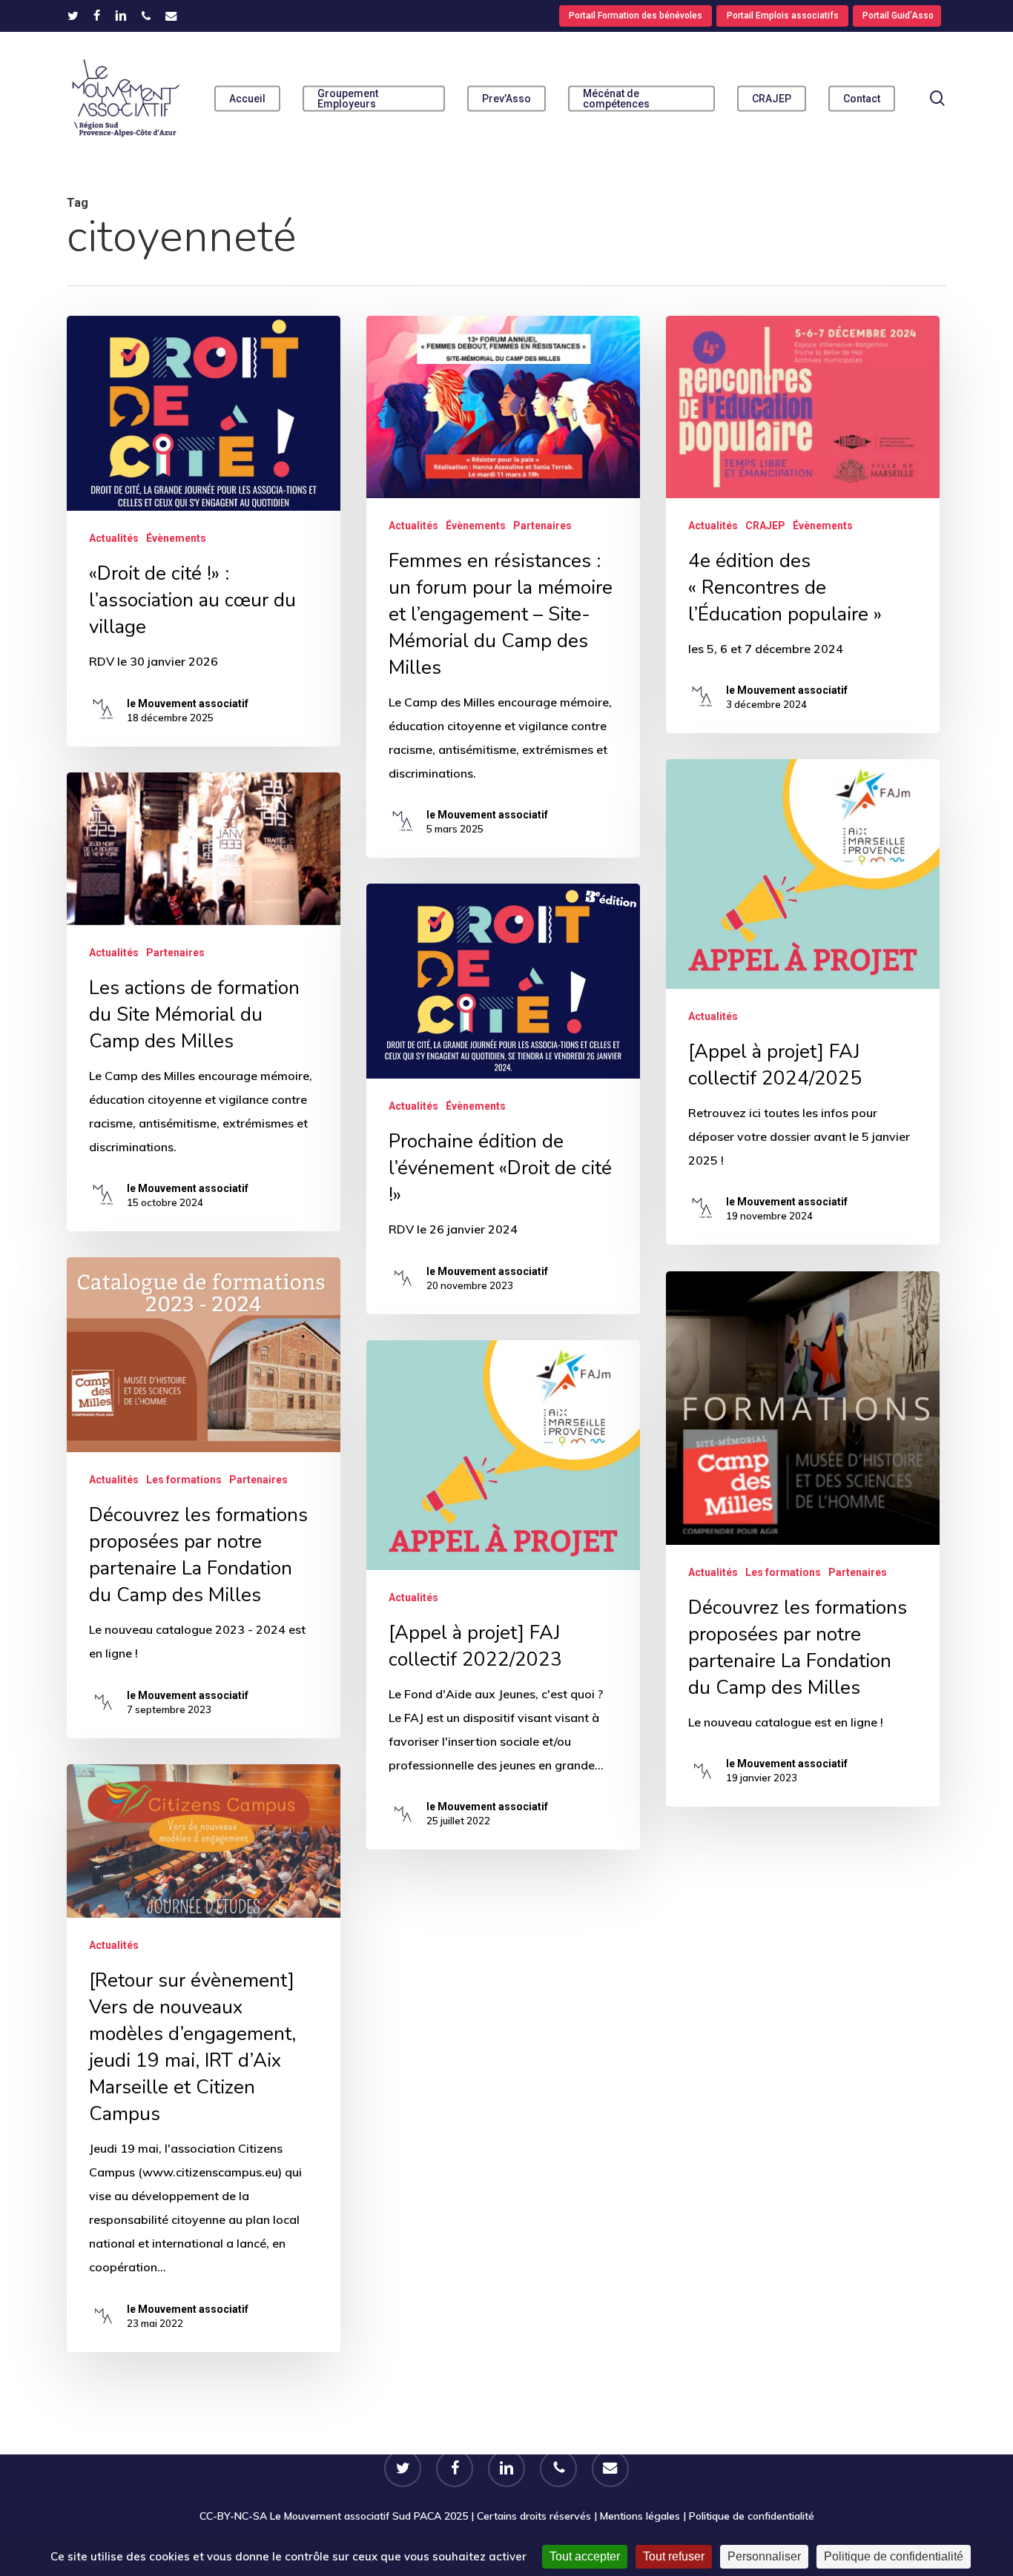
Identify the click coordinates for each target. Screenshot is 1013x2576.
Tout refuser (674, 2556)
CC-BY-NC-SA (233, 2516)
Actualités (114, 538)
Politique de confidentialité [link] (894, 2556)
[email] (171, 16)
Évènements (176, 538)
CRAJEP (765, 526)
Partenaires (542, 526)
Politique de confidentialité (752, 2516)
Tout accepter (585, 2556)
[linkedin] (121, 16)
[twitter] (73, 16)
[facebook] (97, 16)
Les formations (184, 1480)
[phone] (146, 16)
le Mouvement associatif (188, 703)
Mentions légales (640, 2516)
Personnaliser (764, 2556)
